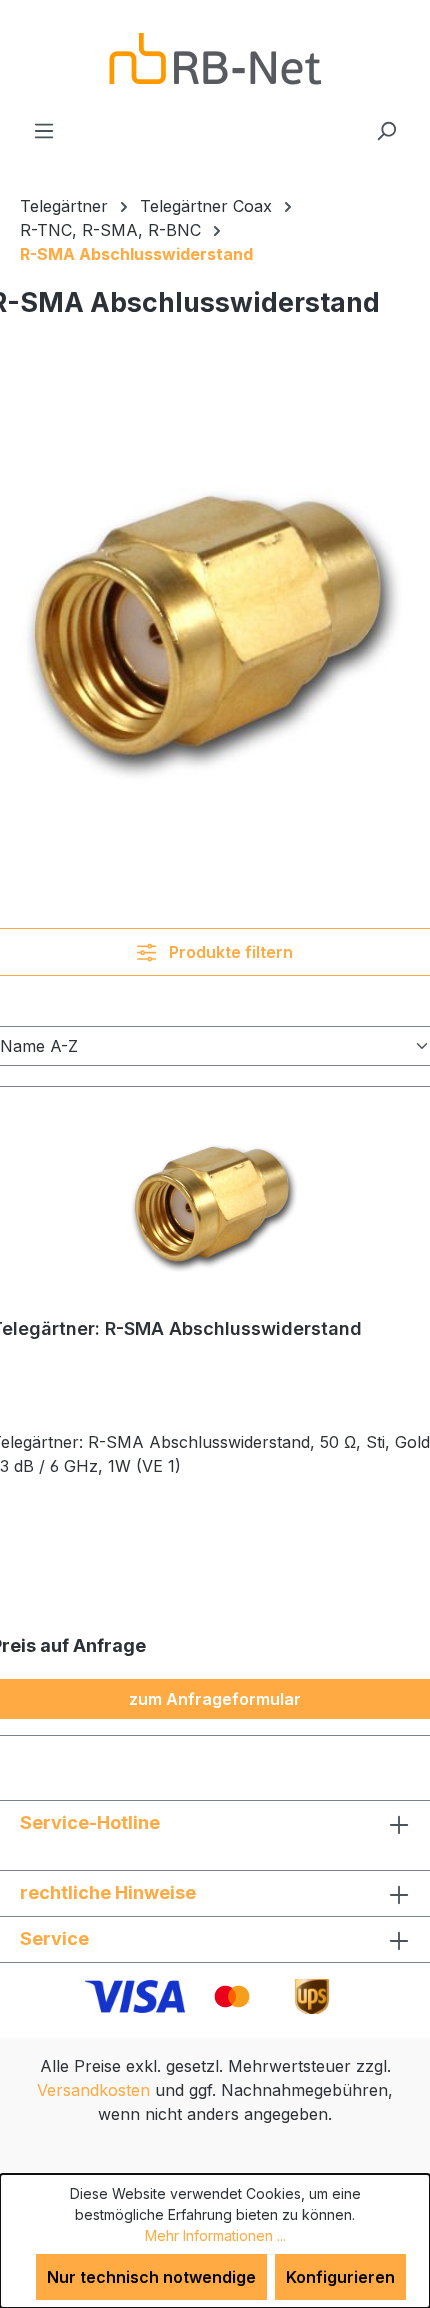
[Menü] (44, 130)
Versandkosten (93, 2090)
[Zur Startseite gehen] (215, 59)
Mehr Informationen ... (215, 2235)
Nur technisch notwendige (151, 2277)
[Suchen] (386, 130)
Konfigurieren (340, 2277)
